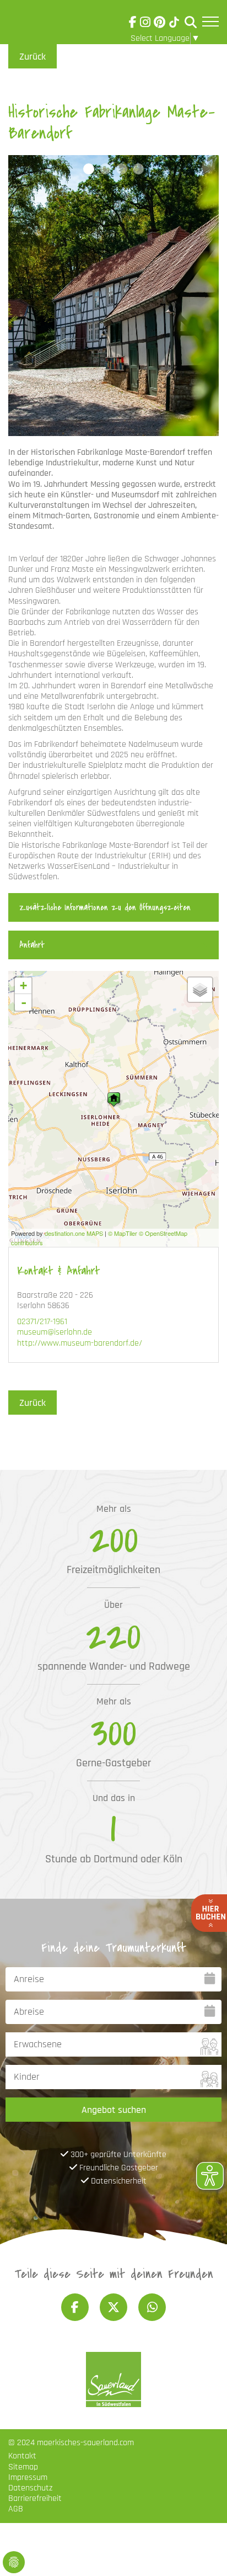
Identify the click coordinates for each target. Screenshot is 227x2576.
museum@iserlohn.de (55, 1332)
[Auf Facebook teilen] (75, 2307)
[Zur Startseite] (39, 24)
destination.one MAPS (74, 1233)
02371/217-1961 (42, 1322)
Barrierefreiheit (35, 2498)
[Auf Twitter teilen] (113, 2307)
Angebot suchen (114, 2110)
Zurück (33, 57)
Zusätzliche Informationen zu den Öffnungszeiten (105, 907)
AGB (16, 2509)
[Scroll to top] (203, 2552)
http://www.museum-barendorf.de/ (80, 1343)
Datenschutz (30, 2488)
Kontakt (22, 2456)
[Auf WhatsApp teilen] (152, 2307)
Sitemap (23, 2467)
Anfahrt (32, 945)
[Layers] (200, 990)
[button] (89, 169)
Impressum (28, 2477)
